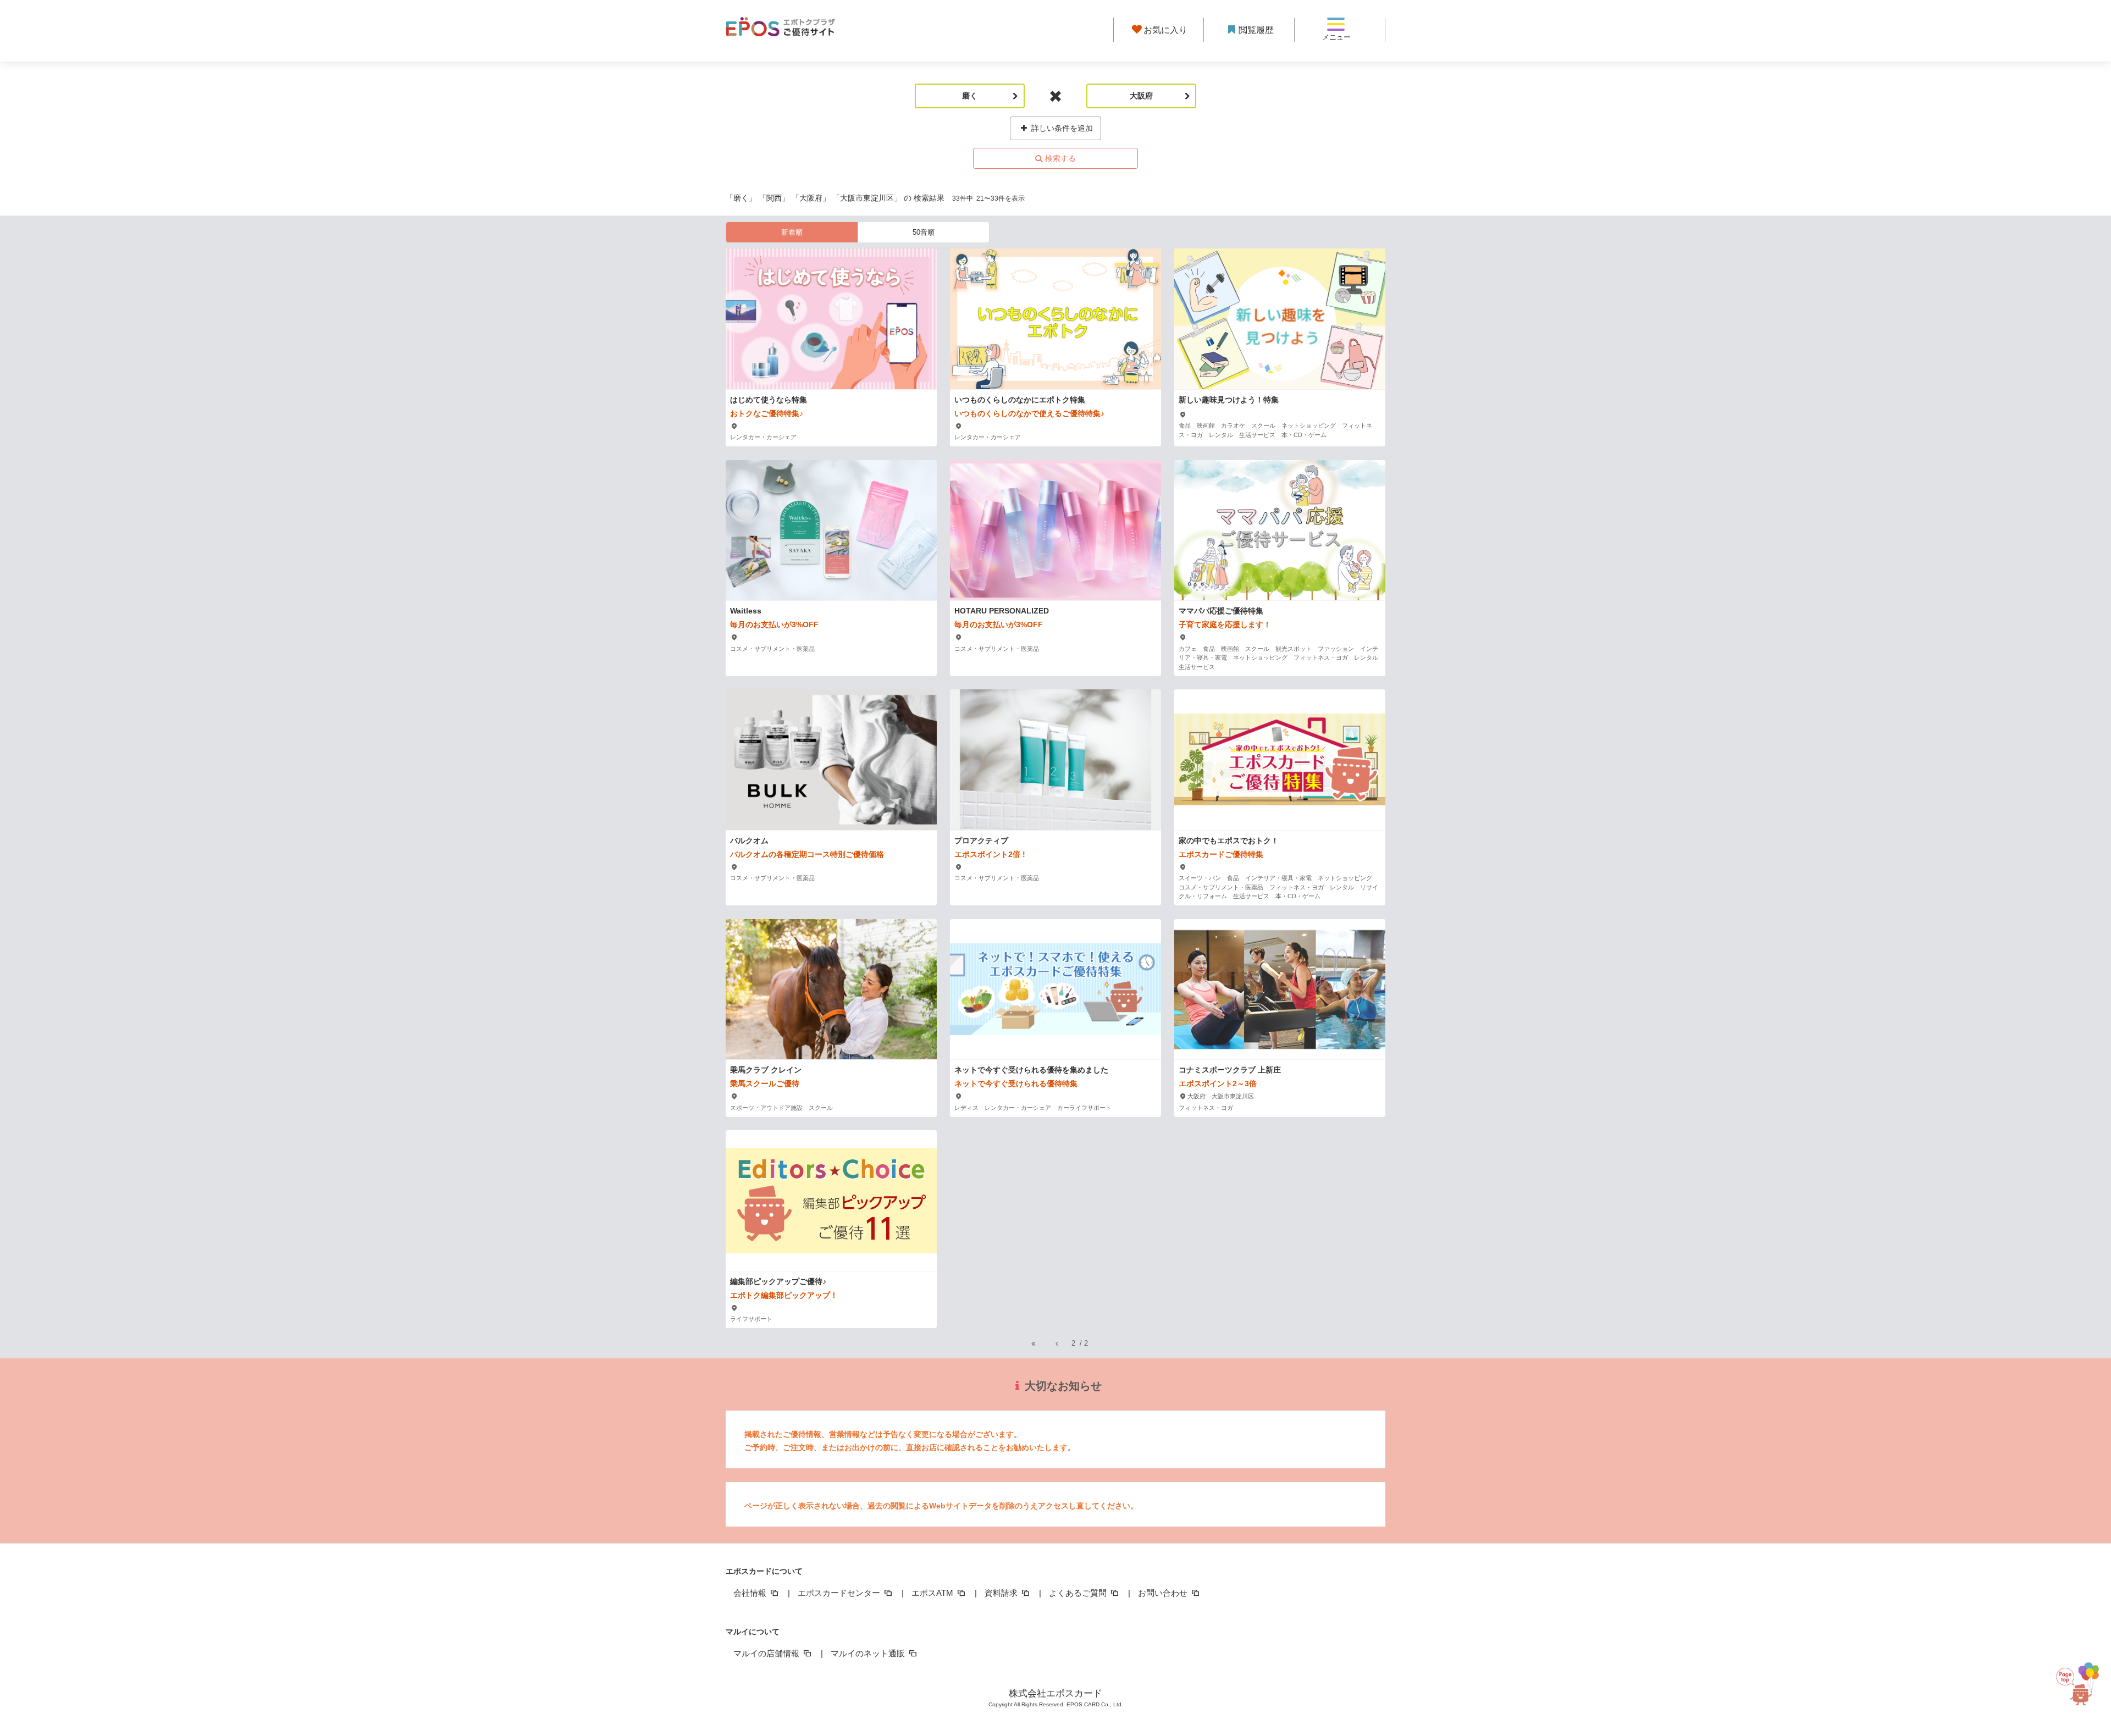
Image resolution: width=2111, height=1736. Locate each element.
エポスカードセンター (840, 1593)
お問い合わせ (1164, 1593)
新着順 (792, 232)
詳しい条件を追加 (1061, 128)
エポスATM (933, 1593)
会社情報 (751, 1593)
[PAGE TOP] (2082, 1685)
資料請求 (1002, 1593)
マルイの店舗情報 (767, 1653)
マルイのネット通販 (869, 1653)
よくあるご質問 (1079, 1593)
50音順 (924, 232)
